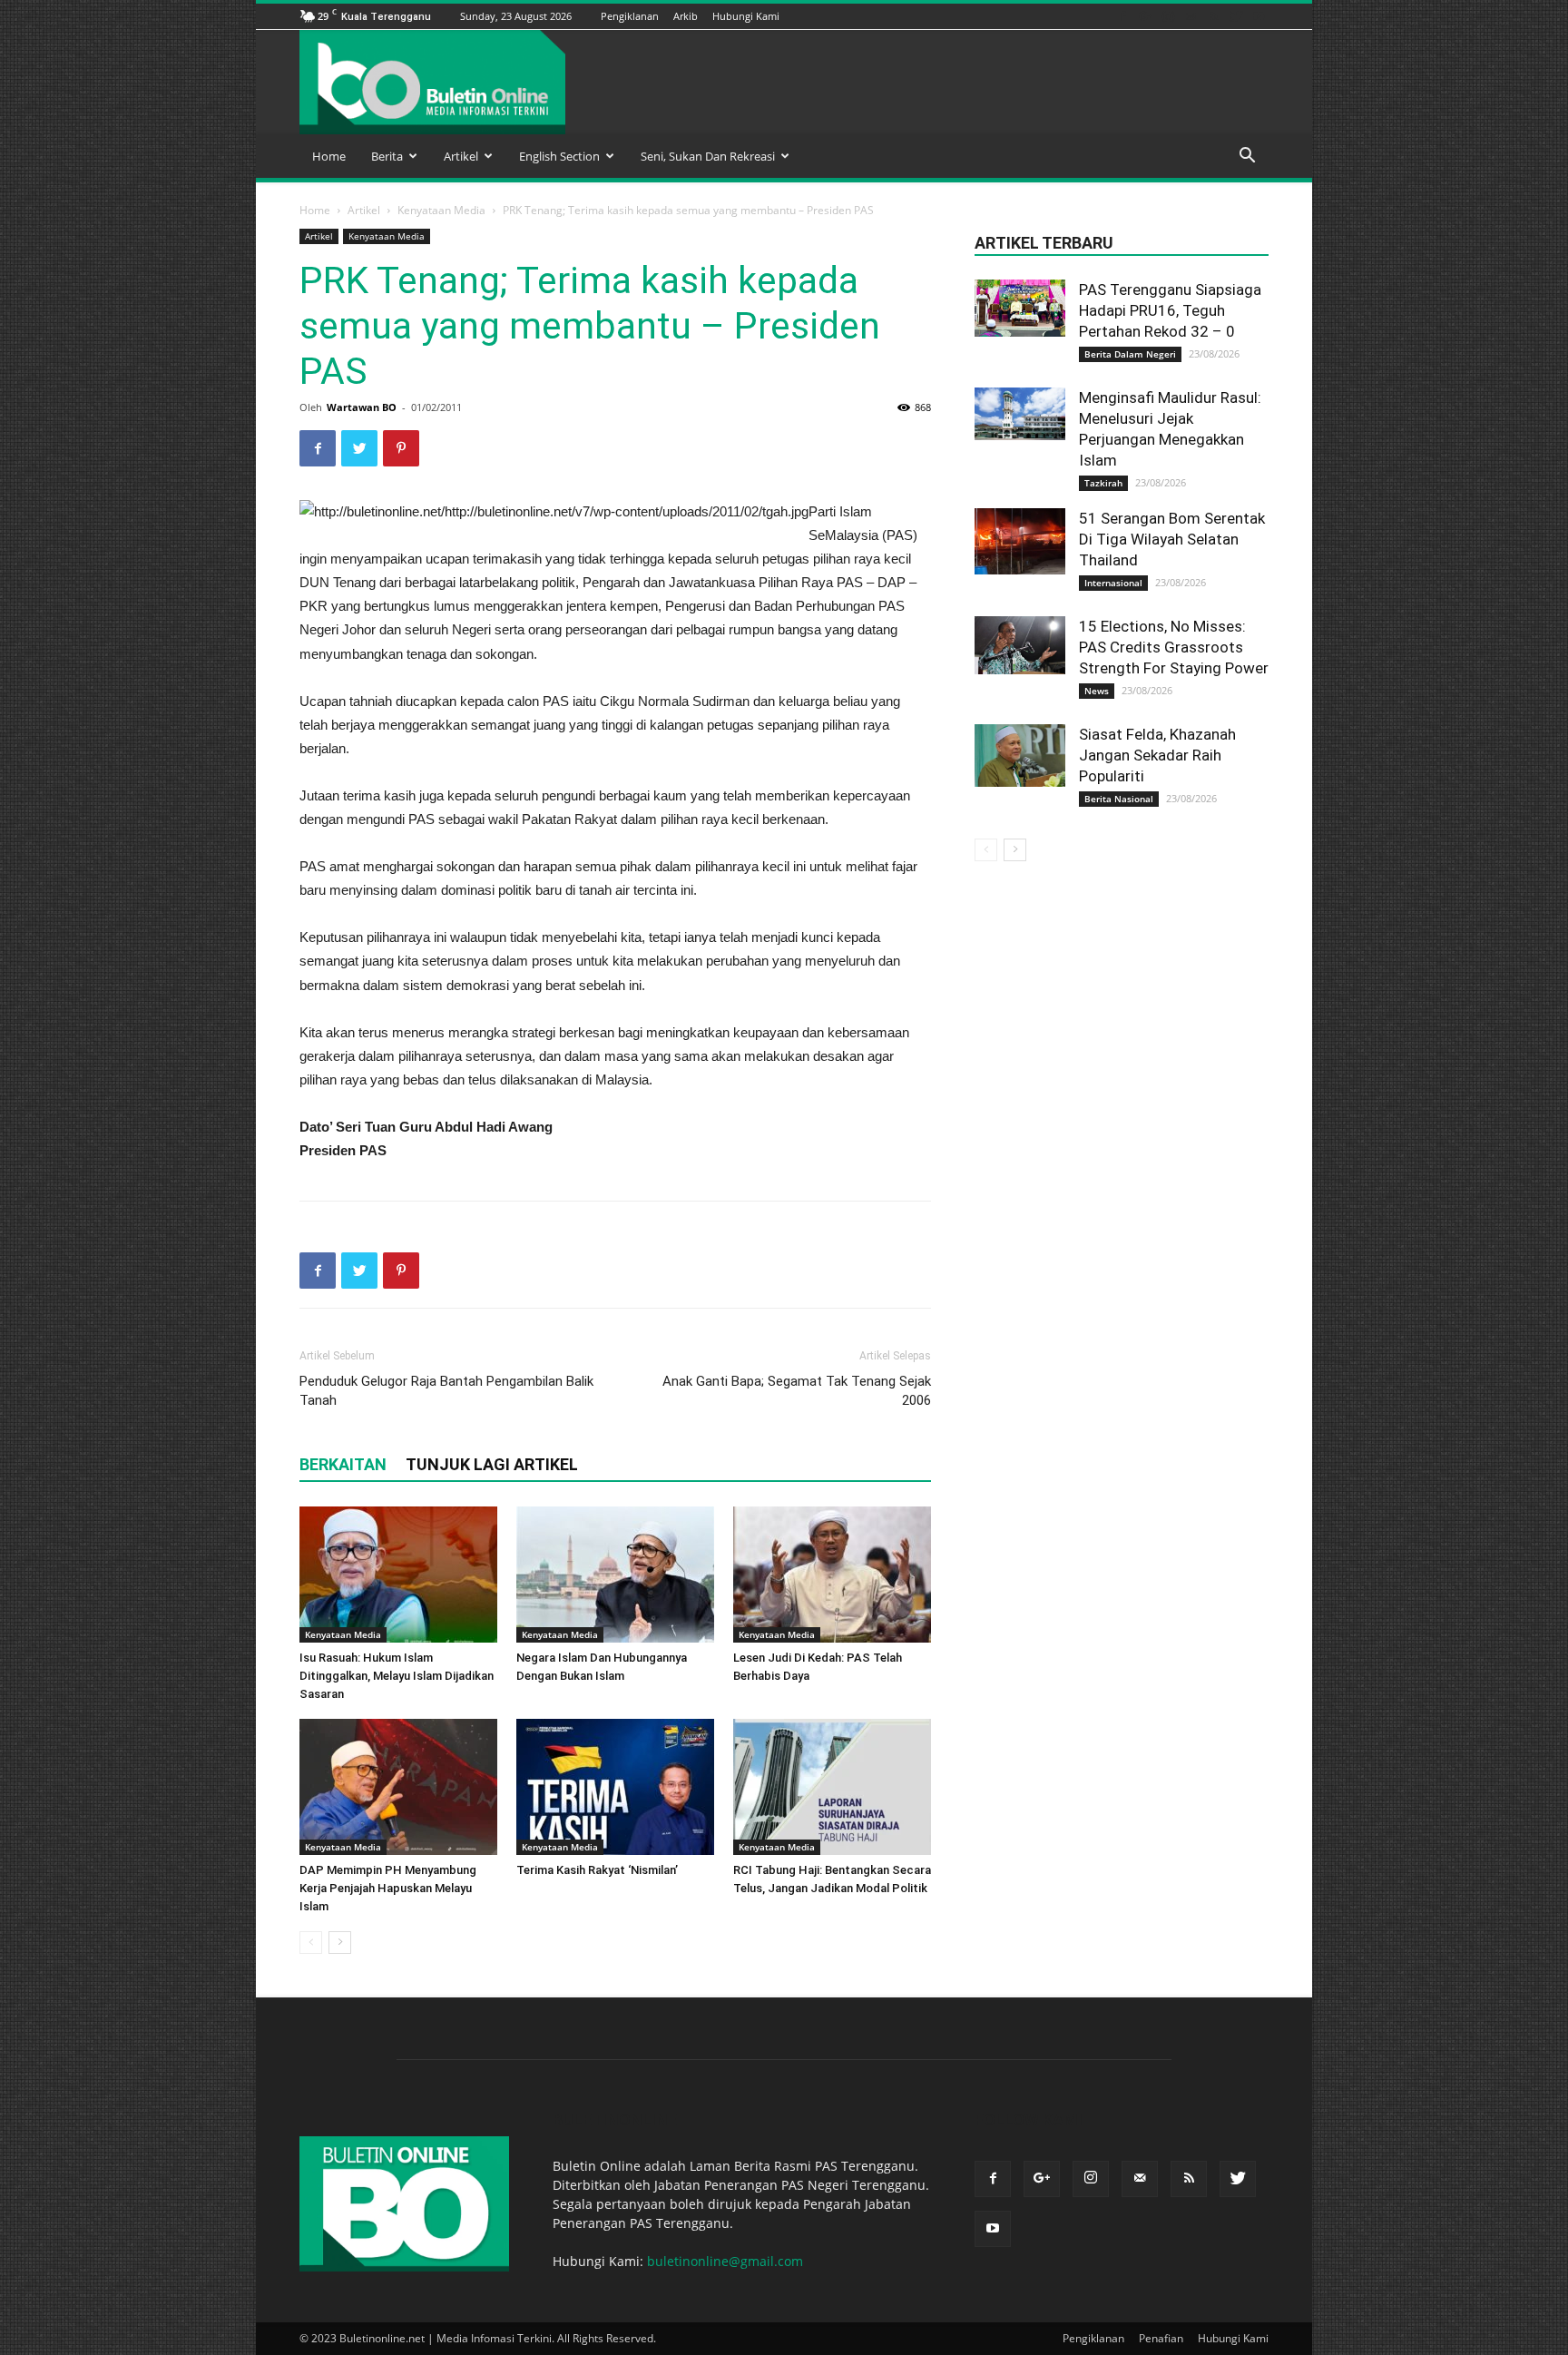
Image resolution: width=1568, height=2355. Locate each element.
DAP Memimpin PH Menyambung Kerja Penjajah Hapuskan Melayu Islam (388, 1888)
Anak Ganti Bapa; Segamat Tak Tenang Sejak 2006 (797, 1391)
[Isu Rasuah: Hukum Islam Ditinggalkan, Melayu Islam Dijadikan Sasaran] (398, 1575)
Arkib (686, 16)
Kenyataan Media (441, 210)
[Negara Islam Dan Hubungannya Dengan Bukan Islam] (615, 1575)
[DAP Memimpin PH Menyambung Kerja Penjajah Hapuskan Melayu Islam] (398, 1787)
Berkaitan (343, 1464)
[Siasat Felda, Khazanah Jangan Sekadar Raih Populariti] (1020, 756)
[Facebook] (1122, 16)
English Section (559, 156)
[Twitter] (1236, 16)
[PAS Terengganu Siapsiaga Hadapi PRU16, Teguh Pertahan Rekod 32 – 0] (1020, 308)
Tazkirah (1103, 483)
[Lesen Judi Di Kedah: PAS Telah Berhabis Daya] (832, 1575)
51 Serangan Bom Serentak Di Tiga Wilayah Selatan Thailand (1172, 539)
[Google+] (1145, 16)
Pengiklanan (630, 16)
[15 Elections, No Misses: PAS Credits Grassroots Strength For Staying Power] (1020, 645)
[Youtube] (1259, 16)
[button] (1247, 157)
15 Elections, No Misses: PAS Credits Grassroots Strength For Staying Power (1174, 647)
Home (329, 156)
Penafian (1161, 2338)
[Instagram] (1168, 16)
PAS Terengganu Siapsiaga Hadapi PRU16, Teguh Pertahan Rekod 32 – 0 (1170, 310)
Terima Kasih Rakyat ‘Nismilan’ (597, 1870)
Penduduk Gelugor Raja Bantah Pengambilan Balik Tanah (446, 1391)
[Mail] (1191, 16)
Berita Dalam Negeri (1130, 354)
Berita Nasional (1119, 799)
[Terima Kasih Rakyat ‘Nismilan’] (615, 1787)
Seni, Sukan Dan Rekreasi (708, 156)
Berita (387, 156)
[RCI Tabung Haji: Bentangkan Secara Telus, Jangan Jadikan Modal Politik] (832, 1787)
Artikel (461, 156)
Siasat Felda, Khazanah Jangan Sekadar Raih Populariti (1157, 755)
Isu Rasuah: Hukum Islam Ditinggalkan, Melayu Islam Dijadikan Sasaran (397, 1676)
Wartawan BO (362, 407)
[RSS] (1213, 16)
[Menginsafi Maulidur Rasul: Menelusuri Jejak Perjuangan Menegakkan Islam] (1020, 414)
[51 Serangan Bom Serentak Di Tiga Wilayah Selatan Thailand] (1020, 541)
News (1097, 691)
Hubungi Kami (746, 16)
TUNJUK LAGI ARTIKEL (492, 1464)
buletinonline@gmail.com (725, 2261)
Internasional (1113, 583)
